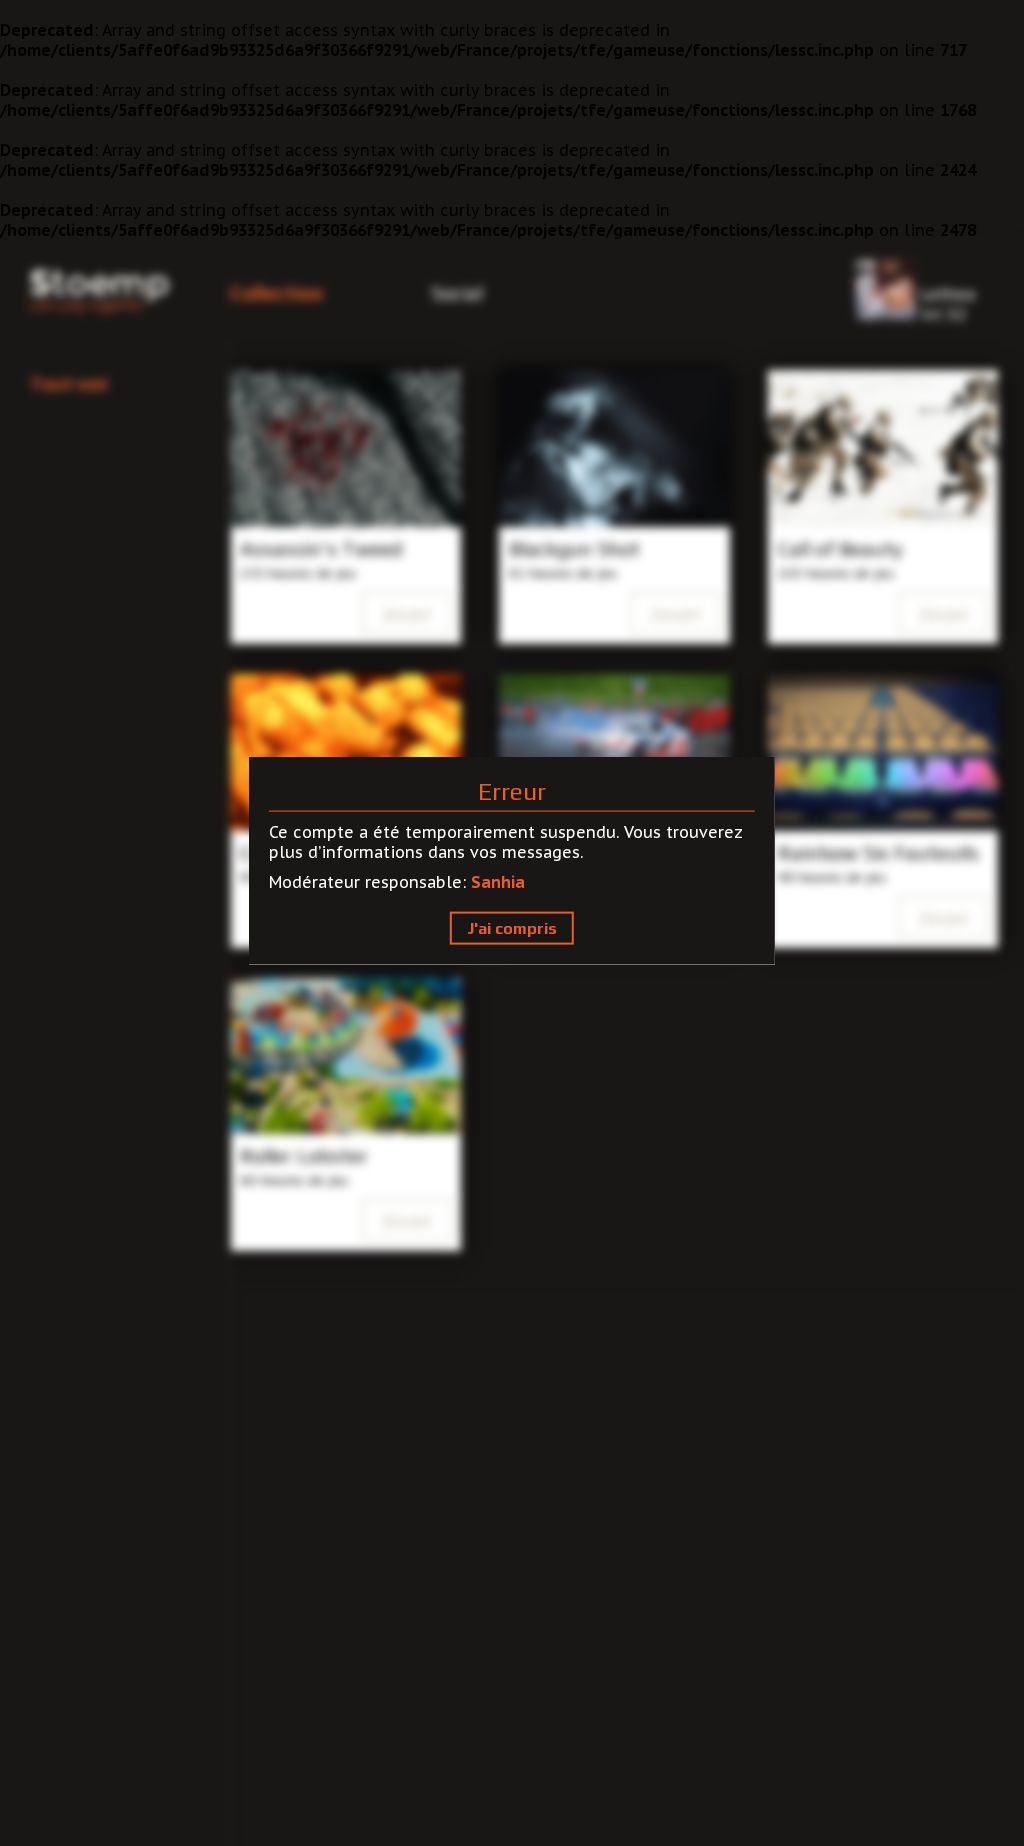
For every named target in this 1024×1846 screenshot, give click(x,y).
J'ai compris (512, 928)
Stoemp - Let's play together (99, 291)
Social (457, 292)
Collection (276, 292)
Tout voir (69, 383)
